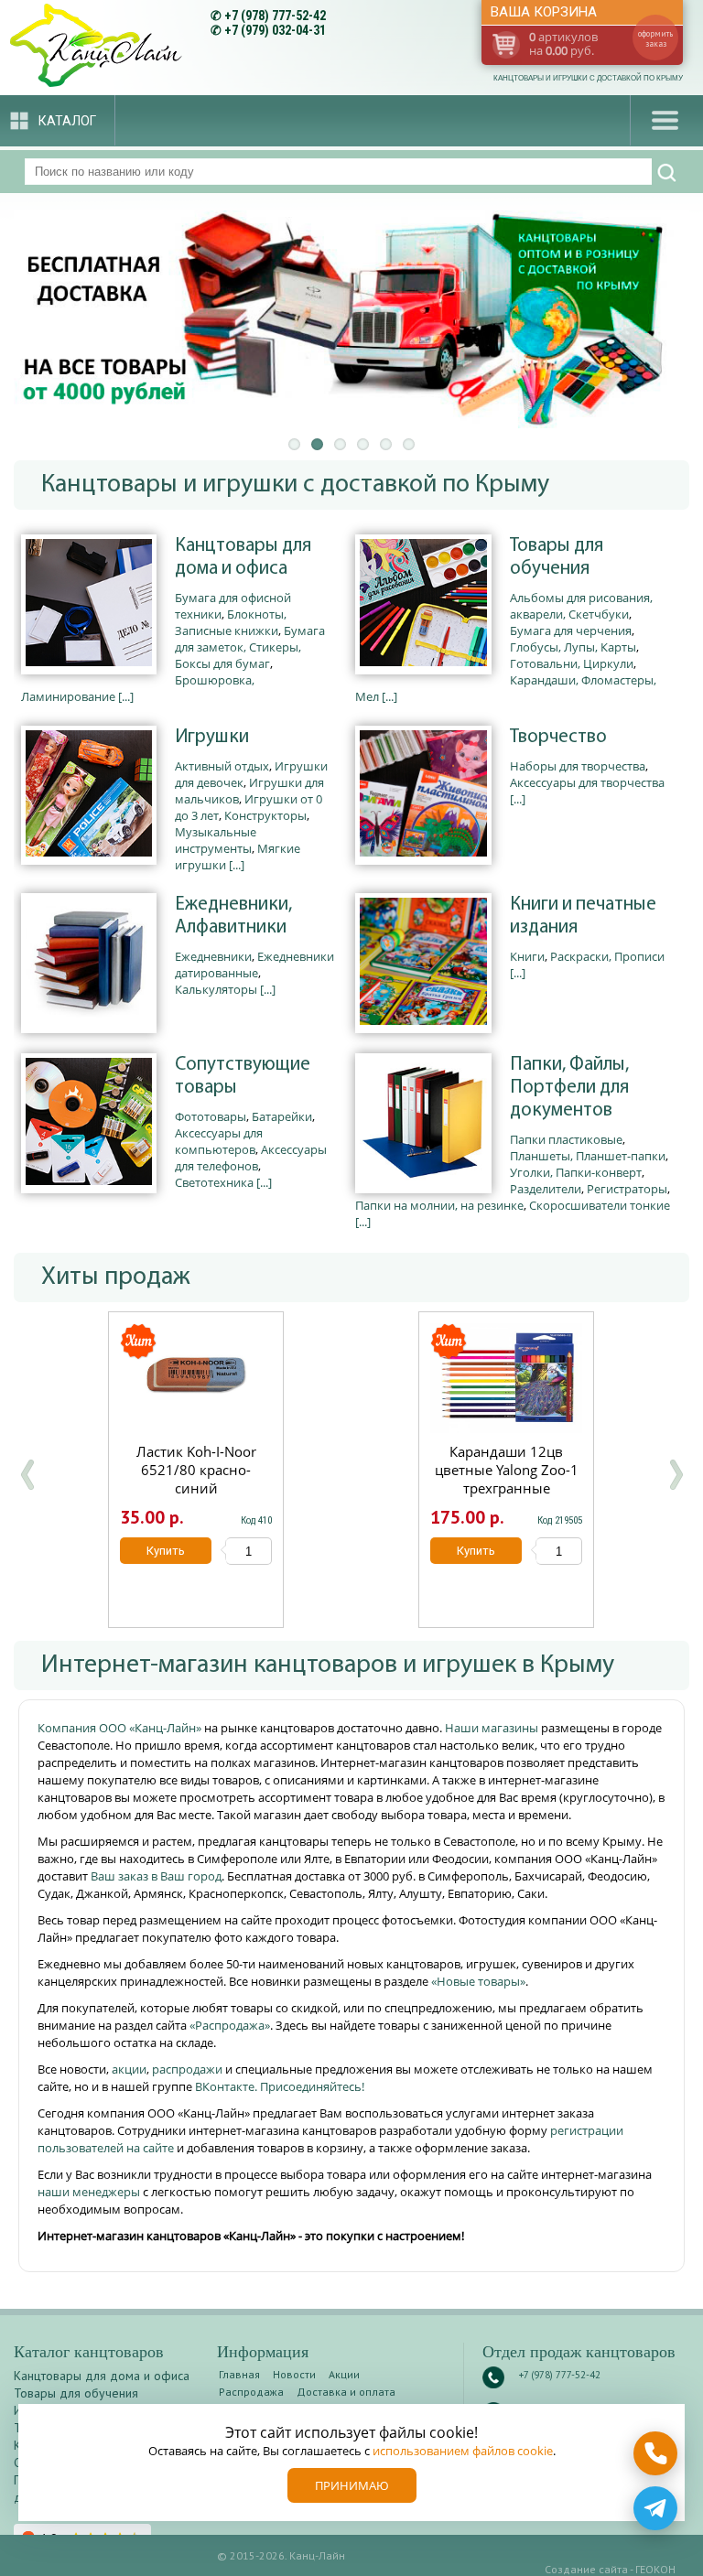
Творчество (558, 737)
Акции (344, 2374)
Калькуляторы (216, 989)
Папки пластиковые (566, 1139)
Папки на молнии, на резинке (439, 1205)
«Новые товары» (478, 1981)
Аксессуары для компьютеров (219, 1141)
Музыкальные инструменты (216, 840)
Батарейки (282, 1116)
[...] (126, 696)
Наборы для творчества (578, 766)
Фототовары (211, 1116)
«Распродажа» (230, 2025)
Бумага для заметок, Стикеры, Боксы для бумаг (250, 647)
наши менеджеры (90, 2192)
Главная (239, 2374)
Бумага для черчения (571, 631)
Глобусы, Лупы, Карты (573, 647)
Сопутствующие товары (243, 1076)
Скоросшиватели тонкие (600, 1205)
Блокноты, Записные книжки (231, 622)
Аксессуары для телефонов (251, 1158)
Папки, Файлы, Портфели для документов (569, 1088)
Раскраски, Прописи (607, 956)
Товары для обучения (557, 557)
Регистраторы (627, 1189)
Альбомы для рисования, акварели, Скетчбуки (581, 606)
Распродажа (251, 2392)
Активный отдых (222, 766)
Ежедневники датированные (254, 965)
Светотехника (214, 1182)
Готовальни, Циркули (572, 663)
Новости (294, 2374)
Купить (166, 1551)
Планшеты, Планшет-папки (588, 1156)
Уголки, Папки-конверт (576, 1172)
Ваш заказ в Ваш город (156, 1876)
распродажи (187, 2069)
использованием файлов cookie (463, 2451)
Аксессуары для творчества (587, 782)
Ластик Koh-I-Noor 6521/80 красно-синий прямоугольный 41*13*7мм (196, 1488)
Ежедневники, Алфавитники (233, 916)
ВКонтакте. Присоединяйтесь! (280, 2086)
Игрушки (212, 737)
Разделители (546, 1189)
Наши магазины (493, 1728)
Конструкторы (265, 815)
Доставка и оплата (346, 2392)
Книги (527, 956)
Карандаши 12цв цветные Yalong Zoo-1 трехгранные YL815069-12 (507, 1479)
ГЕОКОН (655, 2569)
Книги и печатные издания (583, 916)
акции (129, 2069)
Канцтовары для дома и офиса (243, 557)
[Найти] (667, 173)
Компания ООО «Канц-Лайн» (121, 1728)
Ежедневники (213, 956)
